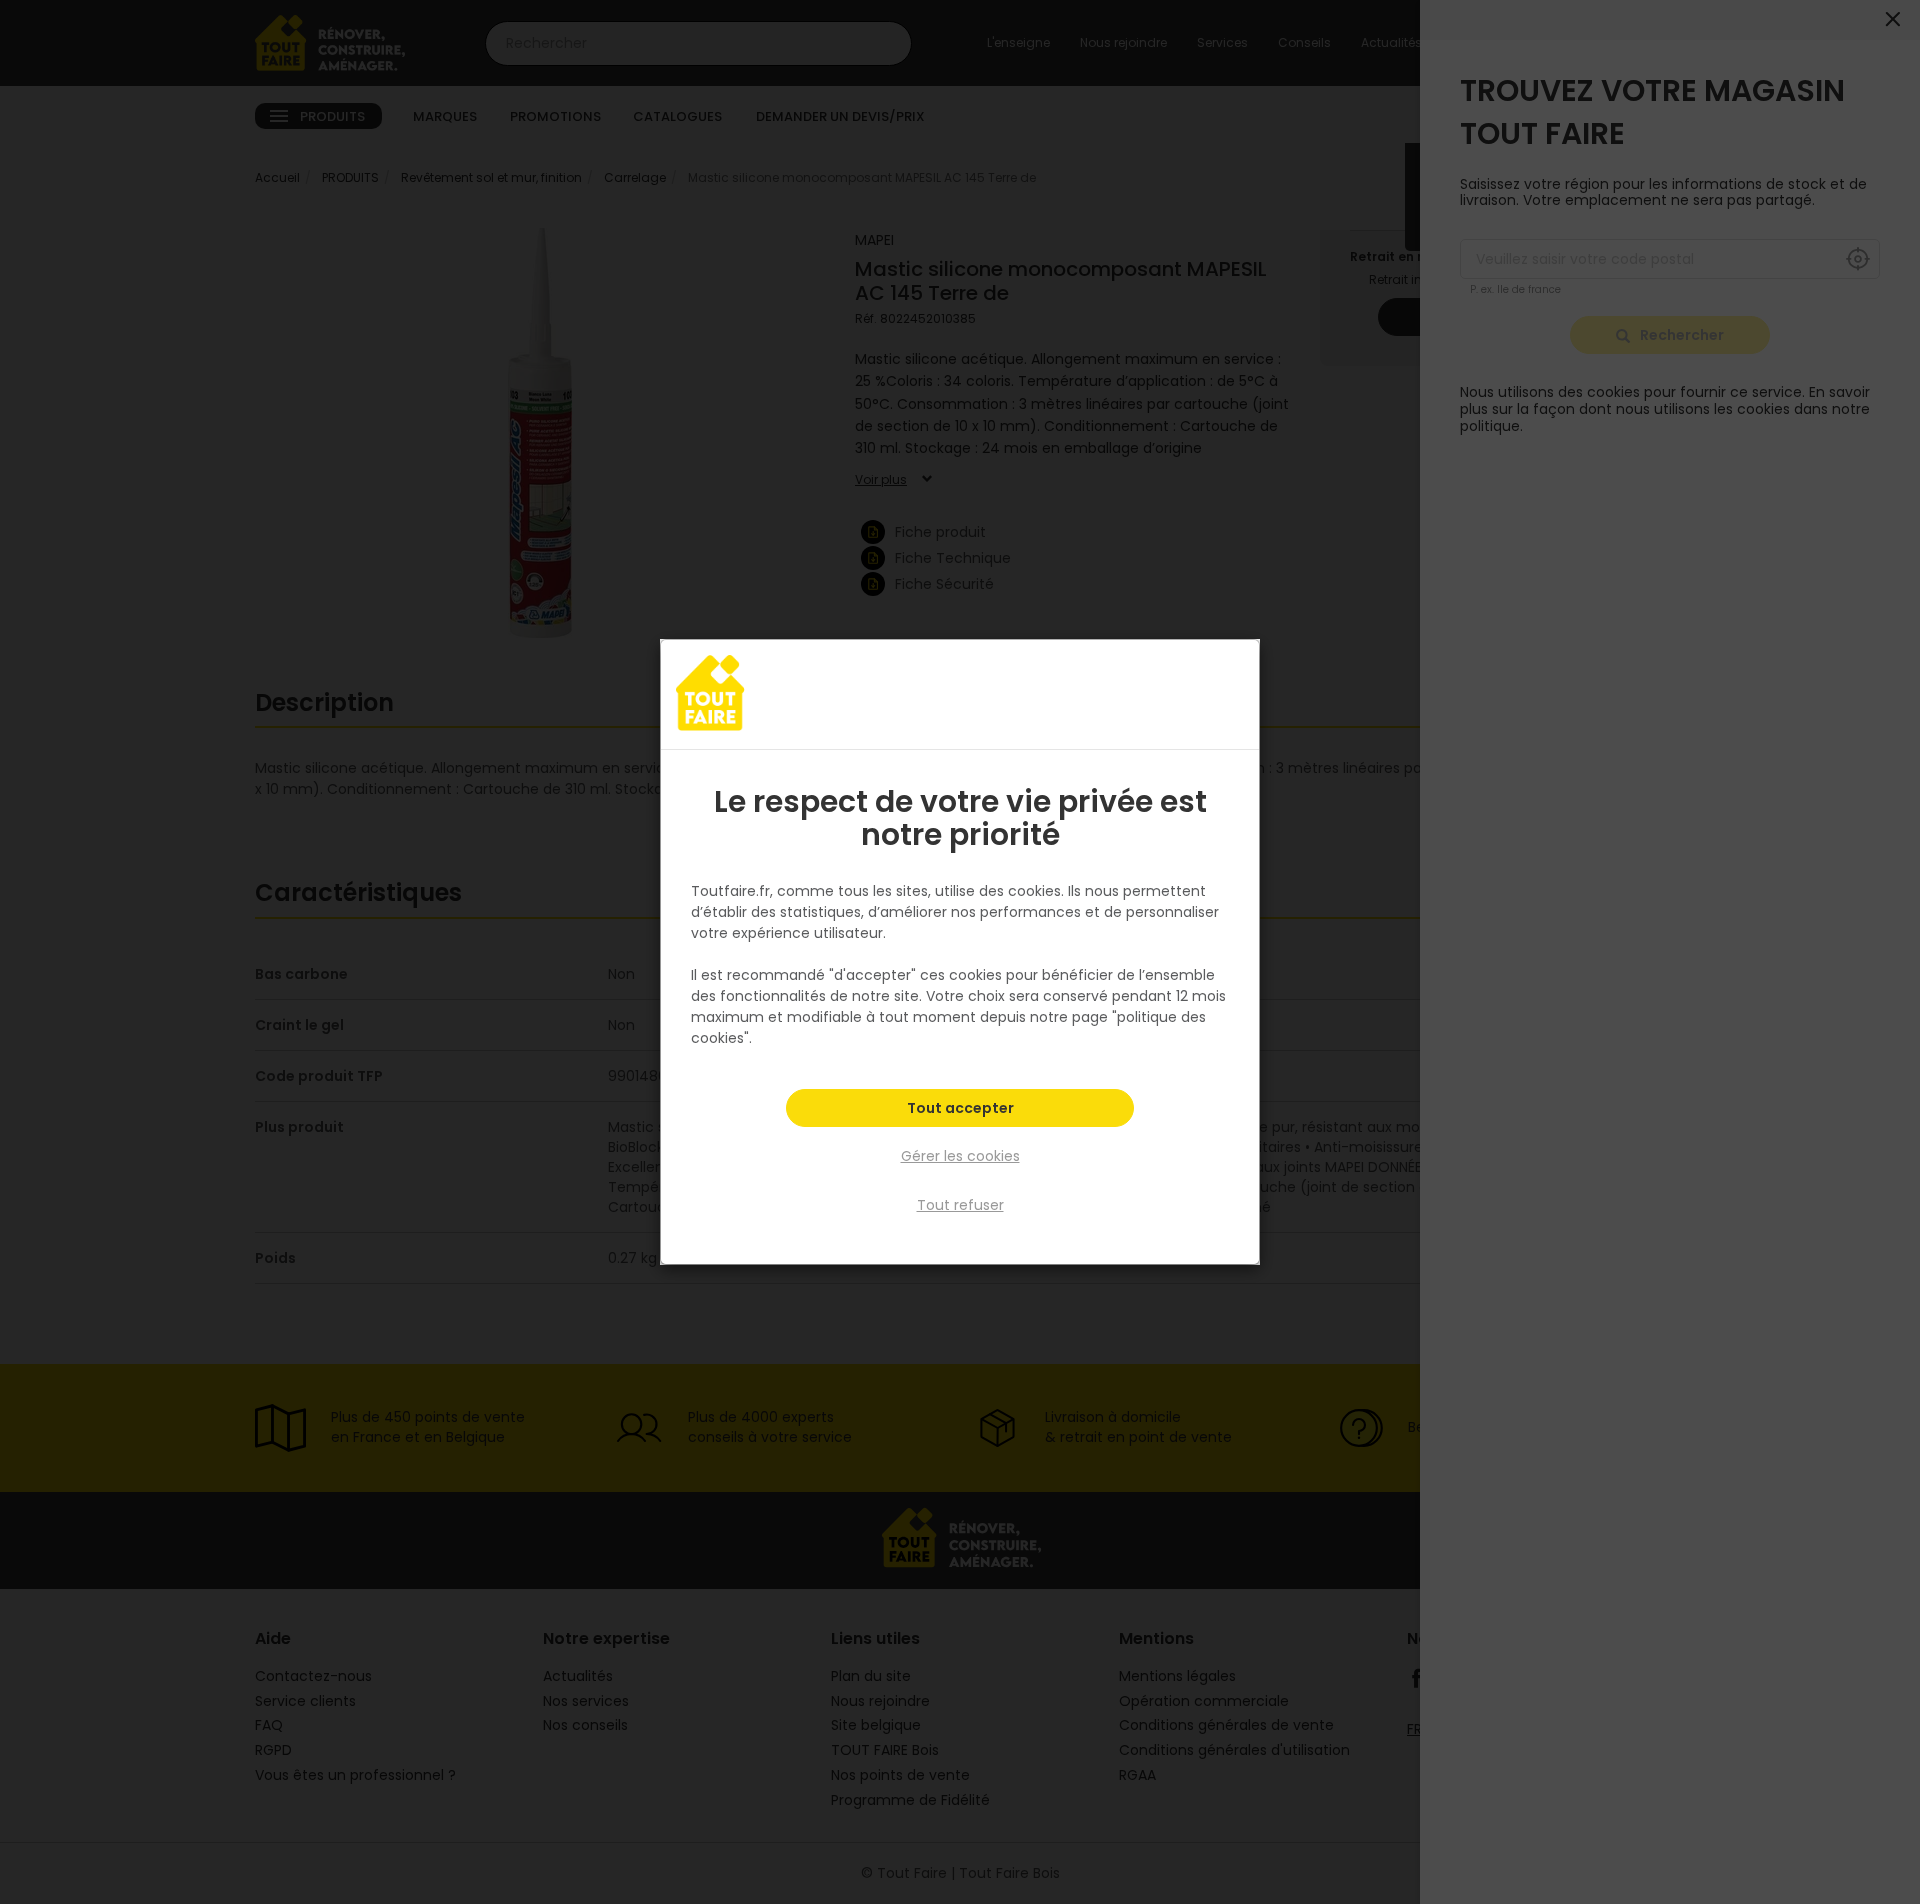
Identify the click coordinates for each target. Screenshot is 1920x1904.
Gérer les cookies (960, 1156)
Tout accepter (960, 1108)
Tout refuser (960, 1205)
